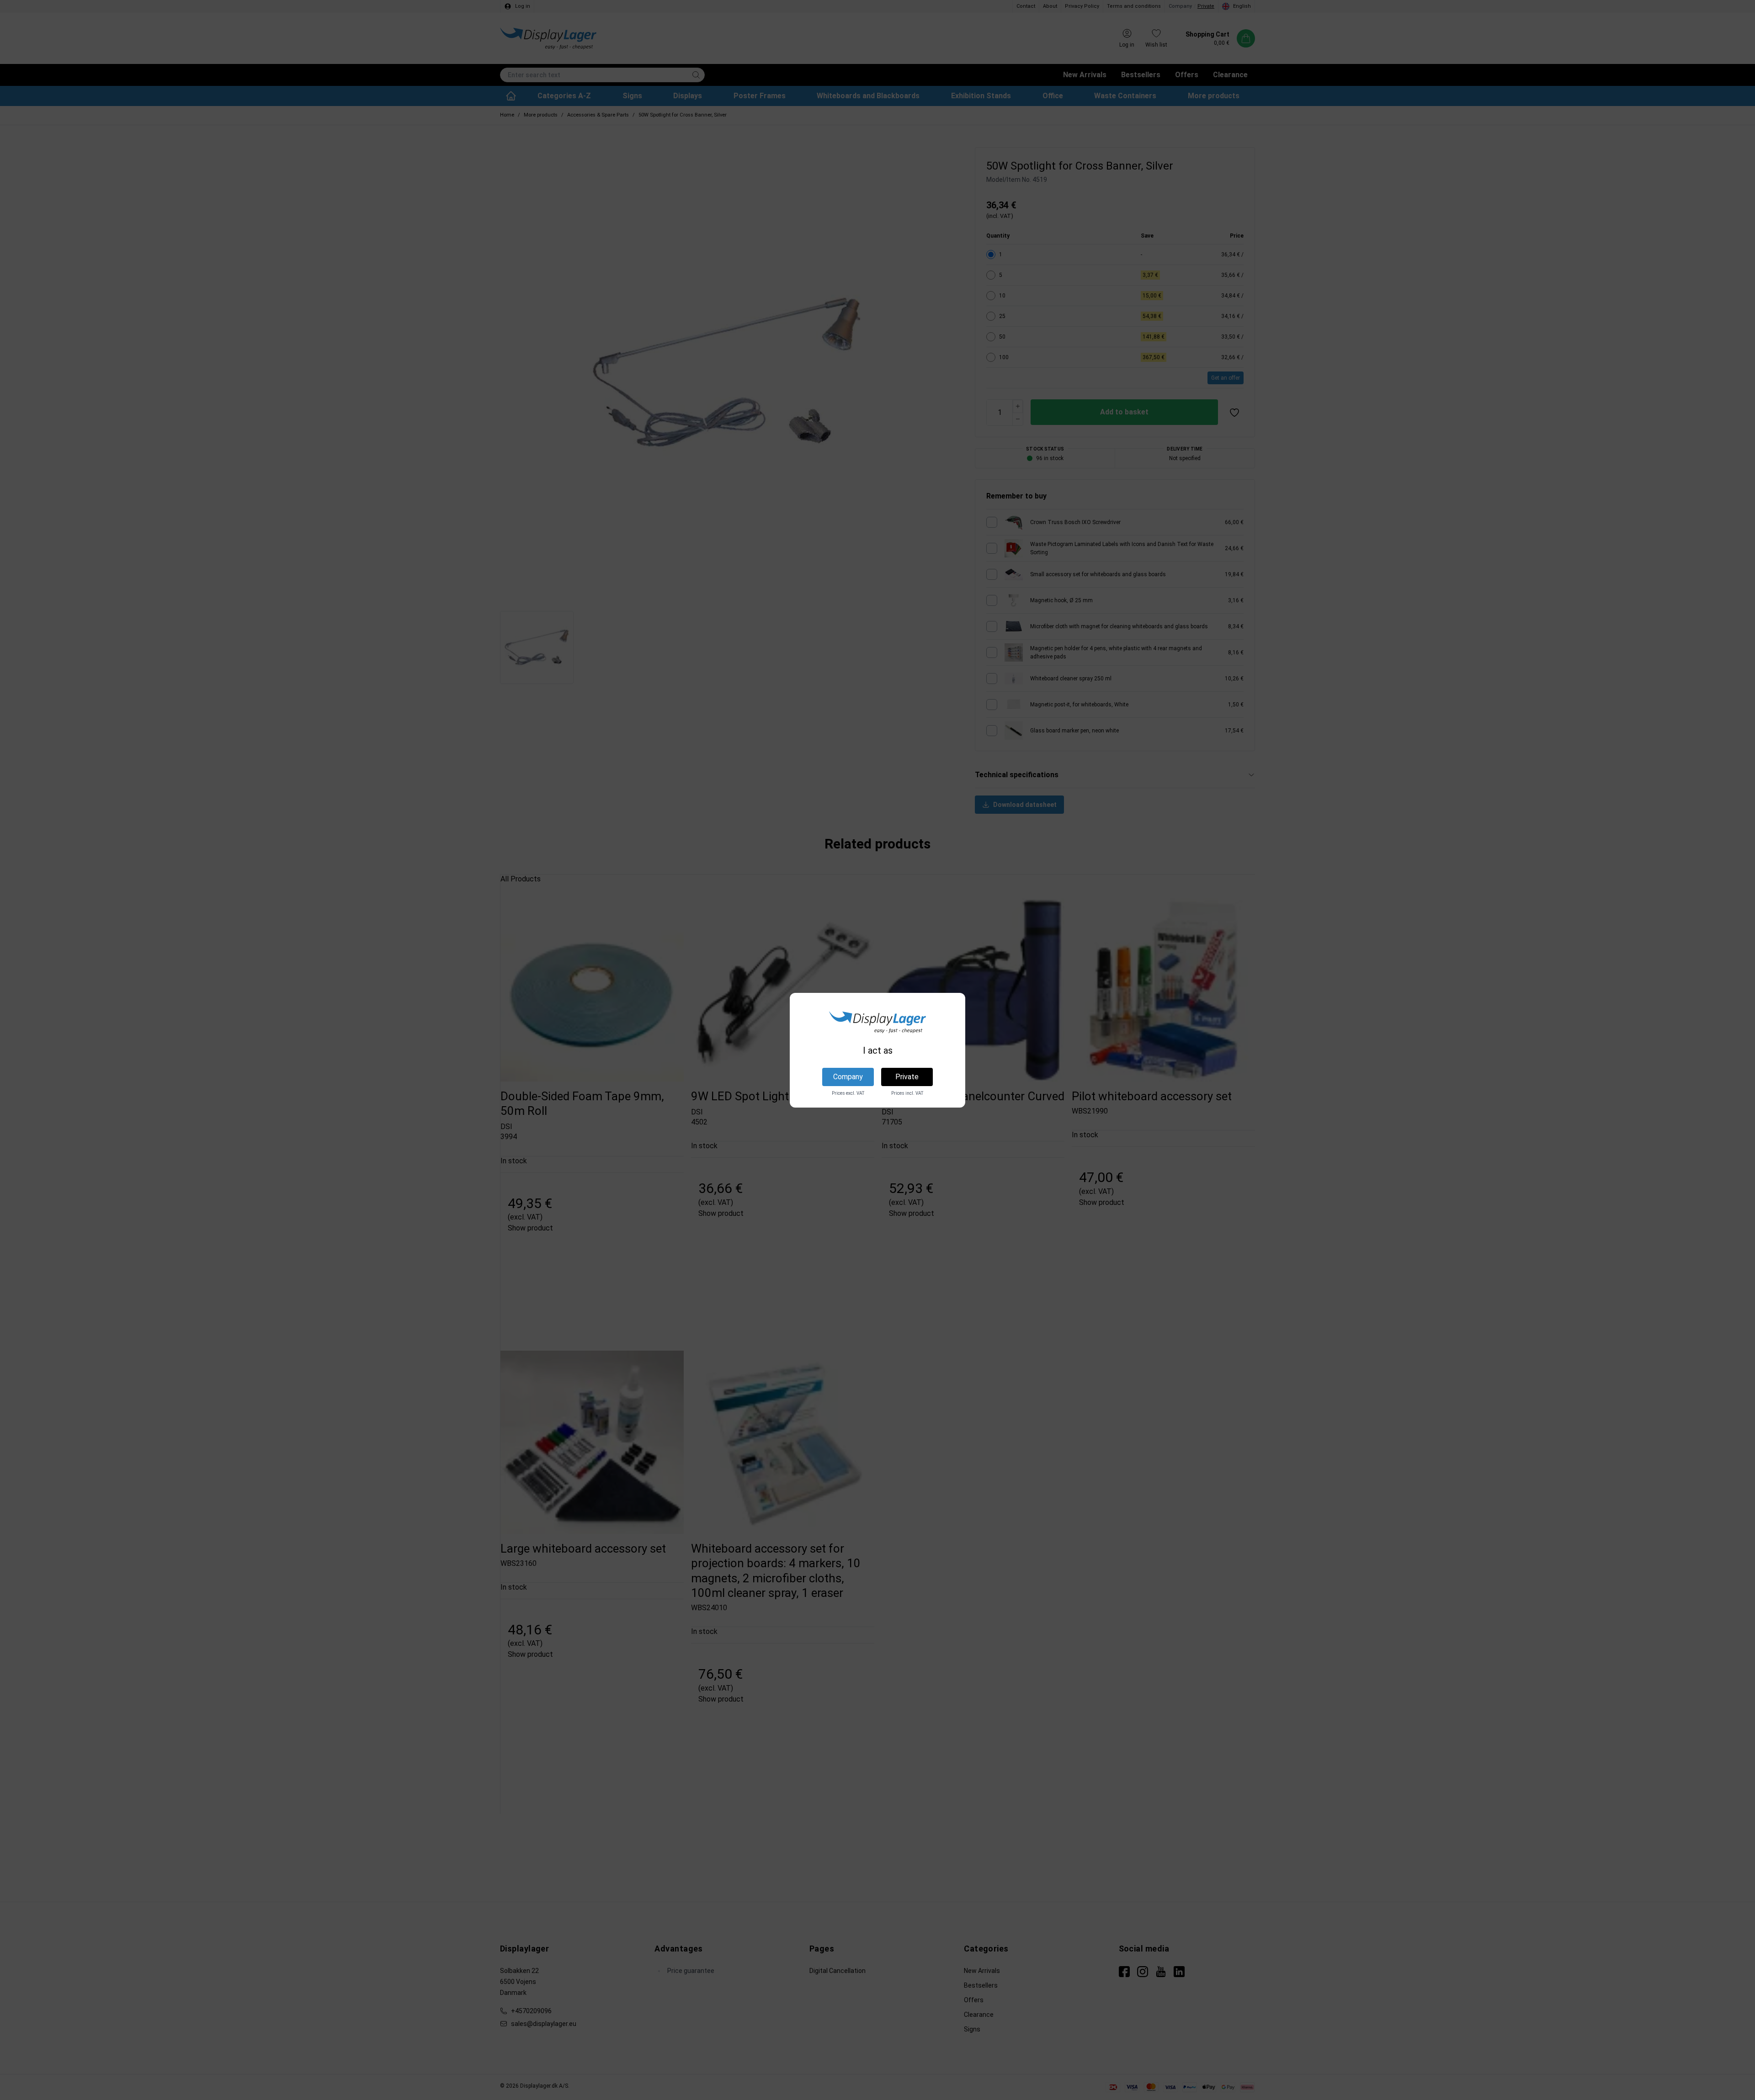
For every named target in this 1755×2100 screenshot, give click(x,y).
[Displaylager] (877, 1022)
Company (848, 1077)
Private (907, 1077)
